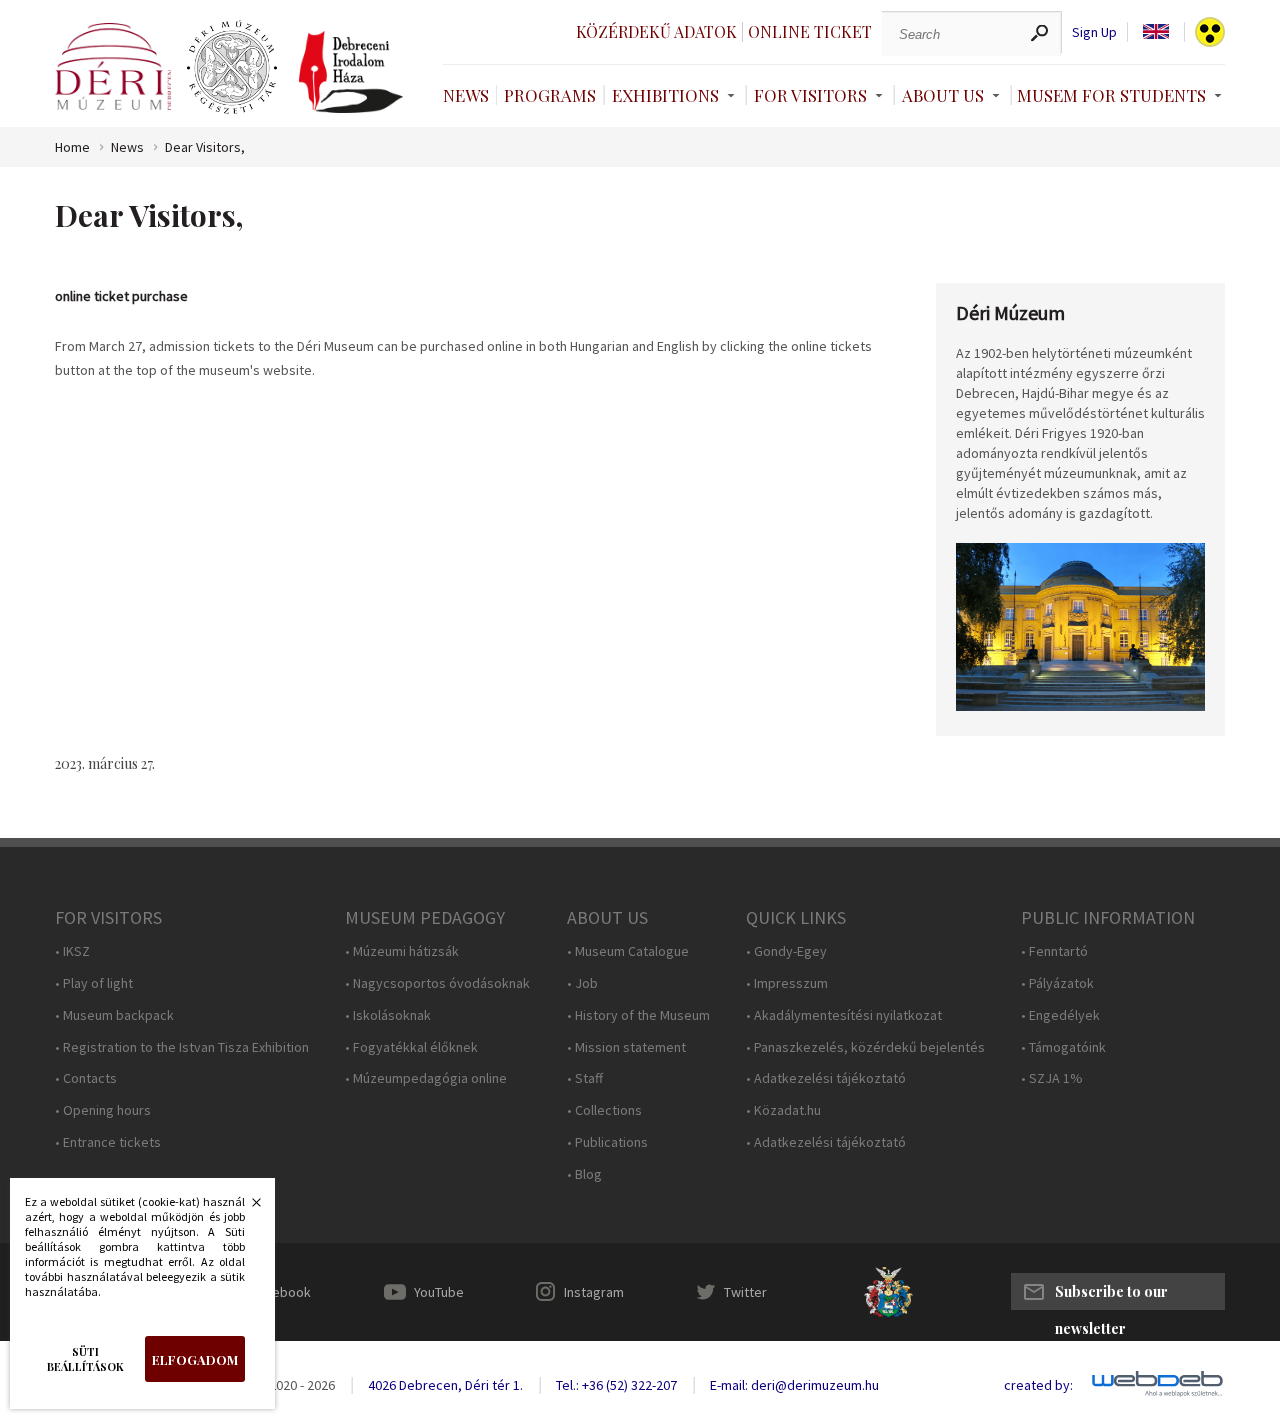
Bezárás (246, 1208)
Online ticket (810, 31)
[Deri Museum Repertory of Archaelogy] (232, 68)
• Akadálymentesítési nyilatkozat (844, 1015)
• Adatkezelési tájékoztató (826, 1078)
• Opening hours (103, 1110)
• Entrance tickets (108, 1142)
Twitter (745, 1292)
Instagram (594, 1292)
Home (72, 147)
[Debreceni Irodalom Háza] (351, 72)
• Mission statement (626, 1047)
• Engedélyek (1060, 1015)
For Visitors (810, 95)
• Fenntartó (1054, 951)
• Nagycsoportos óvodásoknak (437, 983)
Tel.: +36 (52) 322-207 (616, 1385)
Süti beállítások (85, 1359)
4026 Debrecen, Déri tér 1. (445, 1385)
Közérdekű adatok (656, 31)
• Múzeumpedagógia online (426, 1078)
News (466, 95)
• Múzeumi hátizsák (402, 951)
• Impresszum (787, 983)
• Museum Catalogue (628, 951)
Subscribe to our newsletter (1111, 1296)
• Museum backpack (114, 1015)
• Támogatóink (1063, 1047)
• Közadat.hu (783, 1110)
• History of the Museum (638, 1015)
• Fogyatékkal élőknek (411, 1047)
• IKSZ (72, 951)
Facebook (281, 1292)
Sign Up (1094, 32)
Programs (550, 95)
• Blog (584, 1174)
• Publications (607, 1142)
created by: (1038, 1385)
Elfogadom (195, 1359)
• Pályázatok (1057, 983)
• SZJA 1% (1052, 1078)
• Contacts (86, 1078)
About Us (943, 95)
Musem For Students (1111, 95)
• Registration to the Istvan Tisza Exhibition (182, 1047)
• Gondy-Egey (786, 951)
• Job (582, 983)
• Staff (585, 1078)
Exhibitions (665, 95)
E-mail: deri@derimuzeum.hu (794, 1385)
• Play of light (94, 983)
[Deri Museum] (113, 66)
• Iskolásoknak (388, 1015)
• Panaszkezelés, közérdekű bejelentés (865, 1047)
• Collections (604, 1110)
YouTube (439, 1292)
